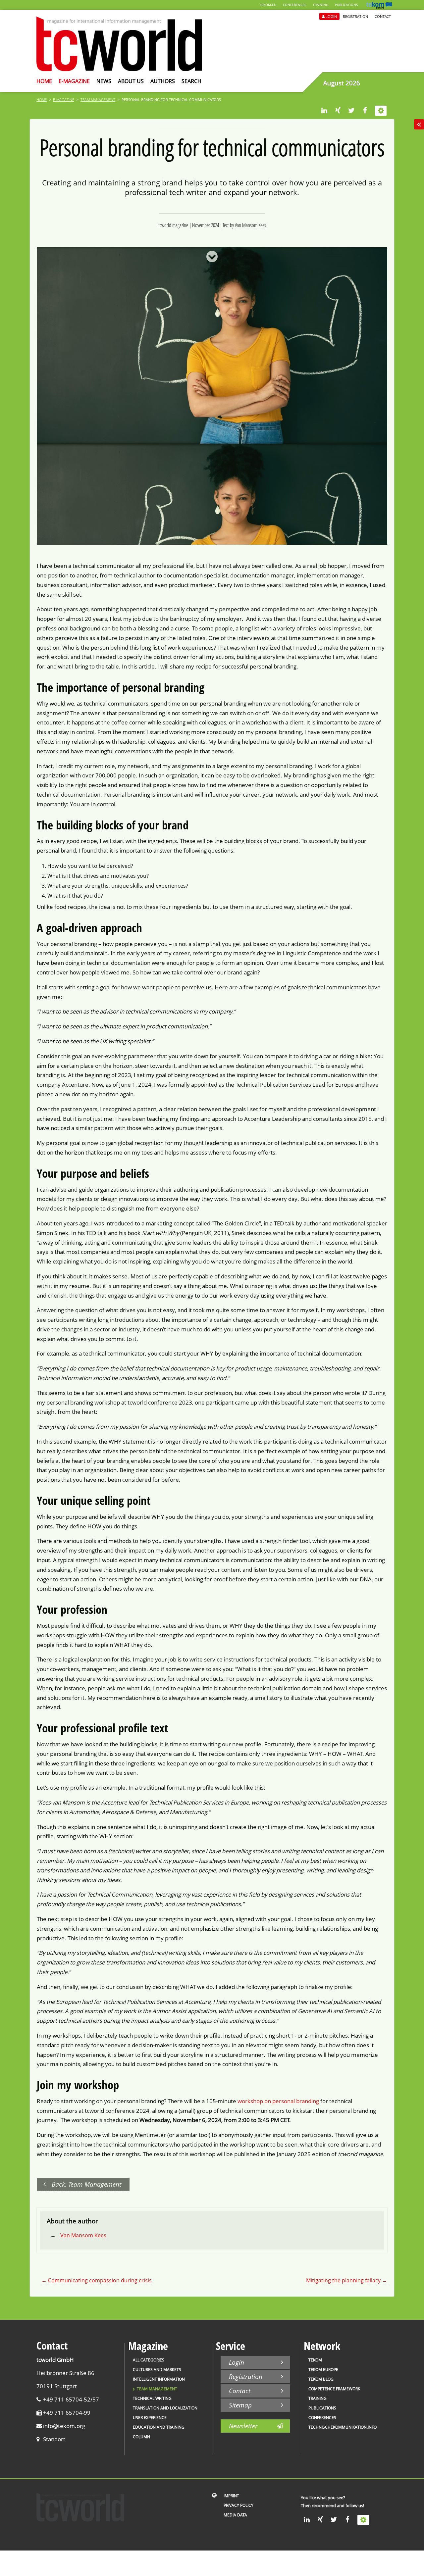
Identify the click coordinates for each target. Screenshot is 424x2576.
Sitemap (240, 2405)
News (104, 81)
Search (191, 81)
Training (320, 5)
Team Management (98, 99)
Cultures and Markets (157, 2370)
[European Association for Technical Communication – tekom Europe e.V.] (379, 7)
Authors (163, 81)
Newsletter (243, 2426)
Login (331, 16)
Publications (346, 5)
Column (141, 2437)
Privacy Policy (238, 2505)
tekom (315, 2360)
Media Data (235, 2515)
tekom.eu (268, 5)
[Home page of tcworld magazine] (119, 69)
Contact (383, 16)
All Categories (149, 2360)
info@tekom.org (64, 2426)
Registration (355, 16)
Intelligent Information (159, 2379)
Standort (54, 2439)
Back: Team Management (86, 2184)
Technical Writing (152, 2398)
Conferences (294, 5)
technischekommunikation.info (343, 2427)
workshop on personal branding (278, 2101)
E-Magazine (74, 81)
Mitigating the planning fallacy (347, 2280)
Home (44, 81)
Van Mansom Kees (250, 225)
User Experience (150, 2418)
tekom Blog (321, 2379)
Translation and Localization (165, 2408)
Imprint (231, 2496)
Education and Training (159, 2427)
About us (131, 81)
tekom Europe (323, 2370)
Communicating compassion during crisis (97, 2280)
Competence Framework (334, 2389)
